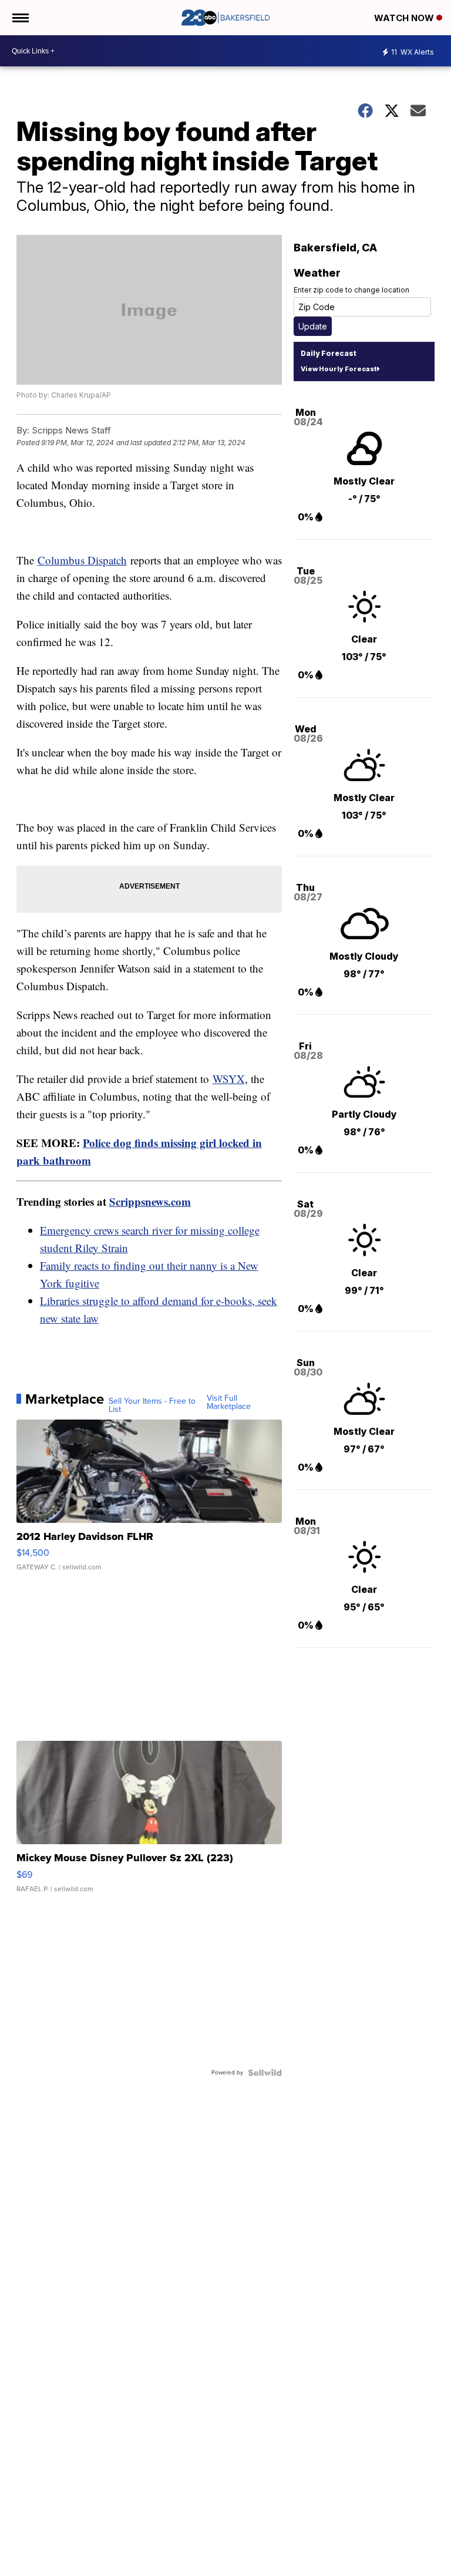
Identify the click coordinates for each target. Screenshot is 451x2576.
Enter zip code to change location (351, 290)
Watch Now (405, 18)
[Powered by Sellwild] (265, 2073)
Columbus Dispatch (82, 560)
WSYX (229, 1079)
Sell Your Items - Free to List (152, 1405)
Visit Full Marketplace (229, 1403)
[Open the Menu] (20, 18)
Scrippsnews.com (150, 1201)
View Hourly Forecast (339, 369)
